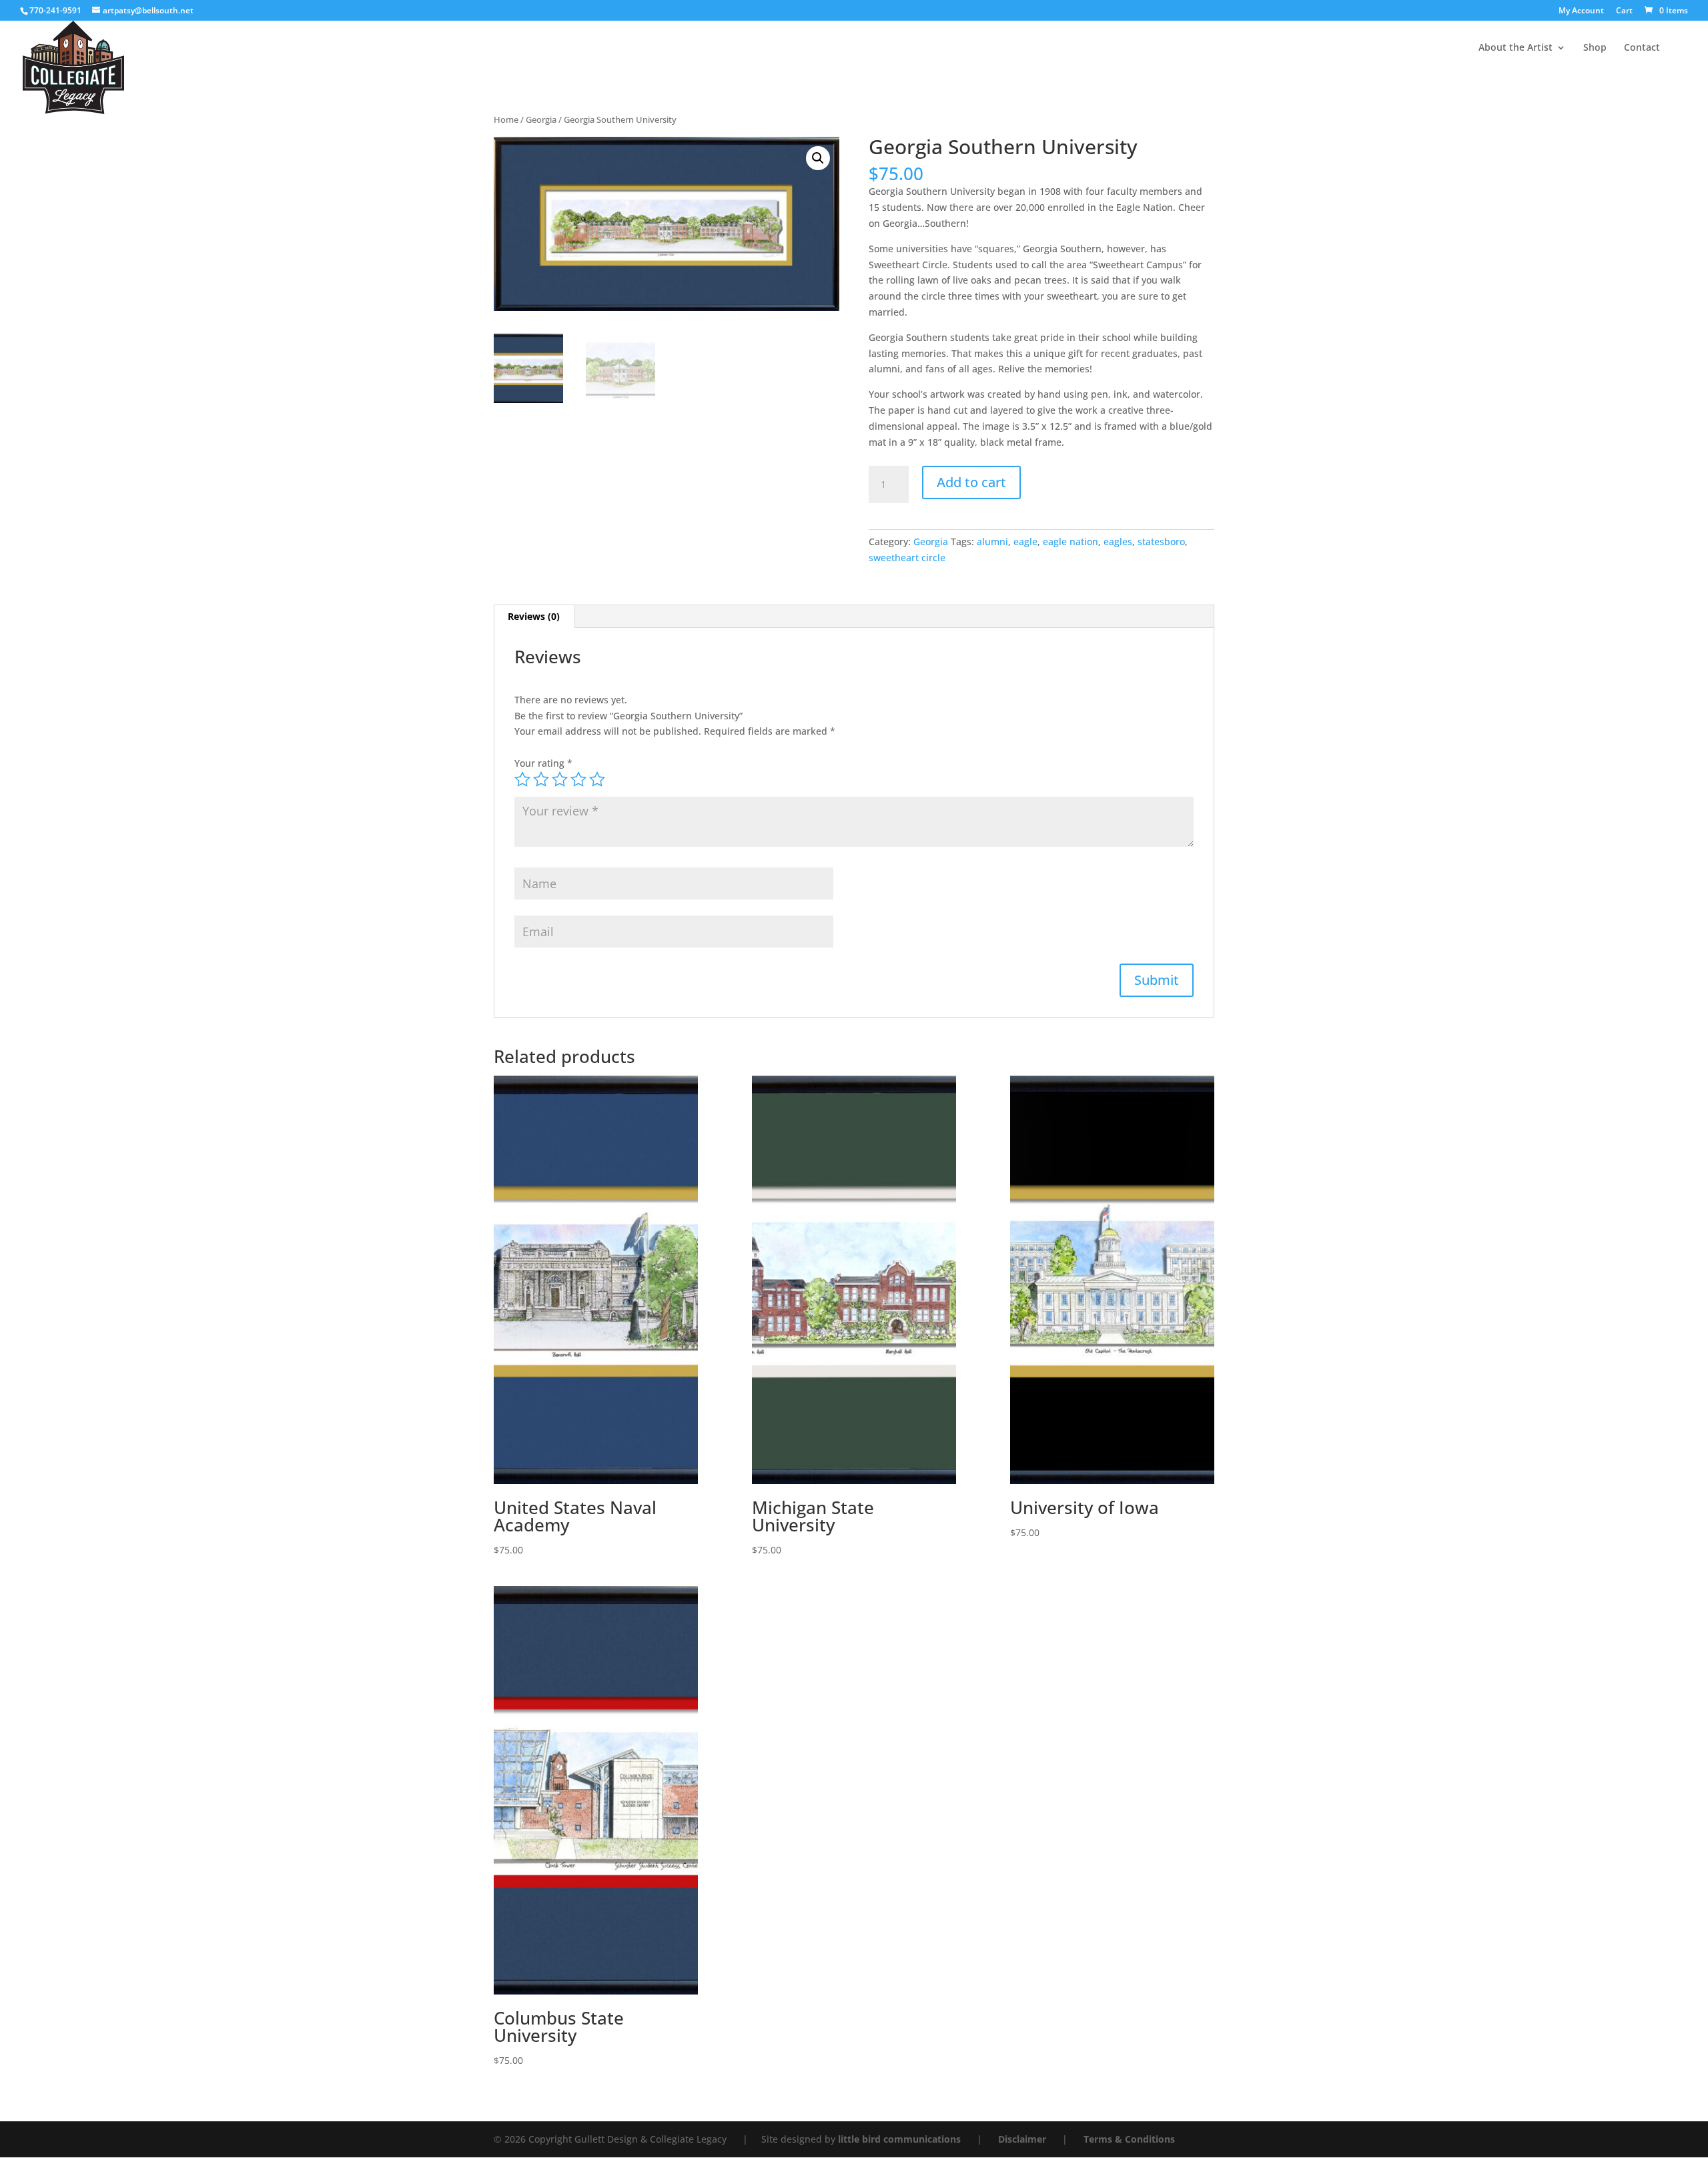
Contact (1642, 48)
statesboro (1161, 542)
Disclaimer (1023, 2139)
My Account (1581, 11)
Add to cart (971, 482)
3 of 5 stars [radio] (560, 779)
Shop (1595, 48)
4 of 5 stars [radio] (578, 779)
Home (506, 119)
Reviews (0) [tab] (534, 616)
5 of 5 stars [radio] (597, 779)
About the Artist (1516, 48)
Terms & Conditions (1129, 2139)
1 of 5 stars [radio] (522, 779)
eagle (1025, 542)
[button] (818, 158)
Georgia (541, 119)
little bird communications (901, 2139)
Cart (1624, 11)
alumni (992, 542)
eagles (1118, 542)
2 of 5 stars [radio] (541, 779)
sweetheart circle (907, 558)
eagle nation (1071, 542)
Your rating (543, 763)
